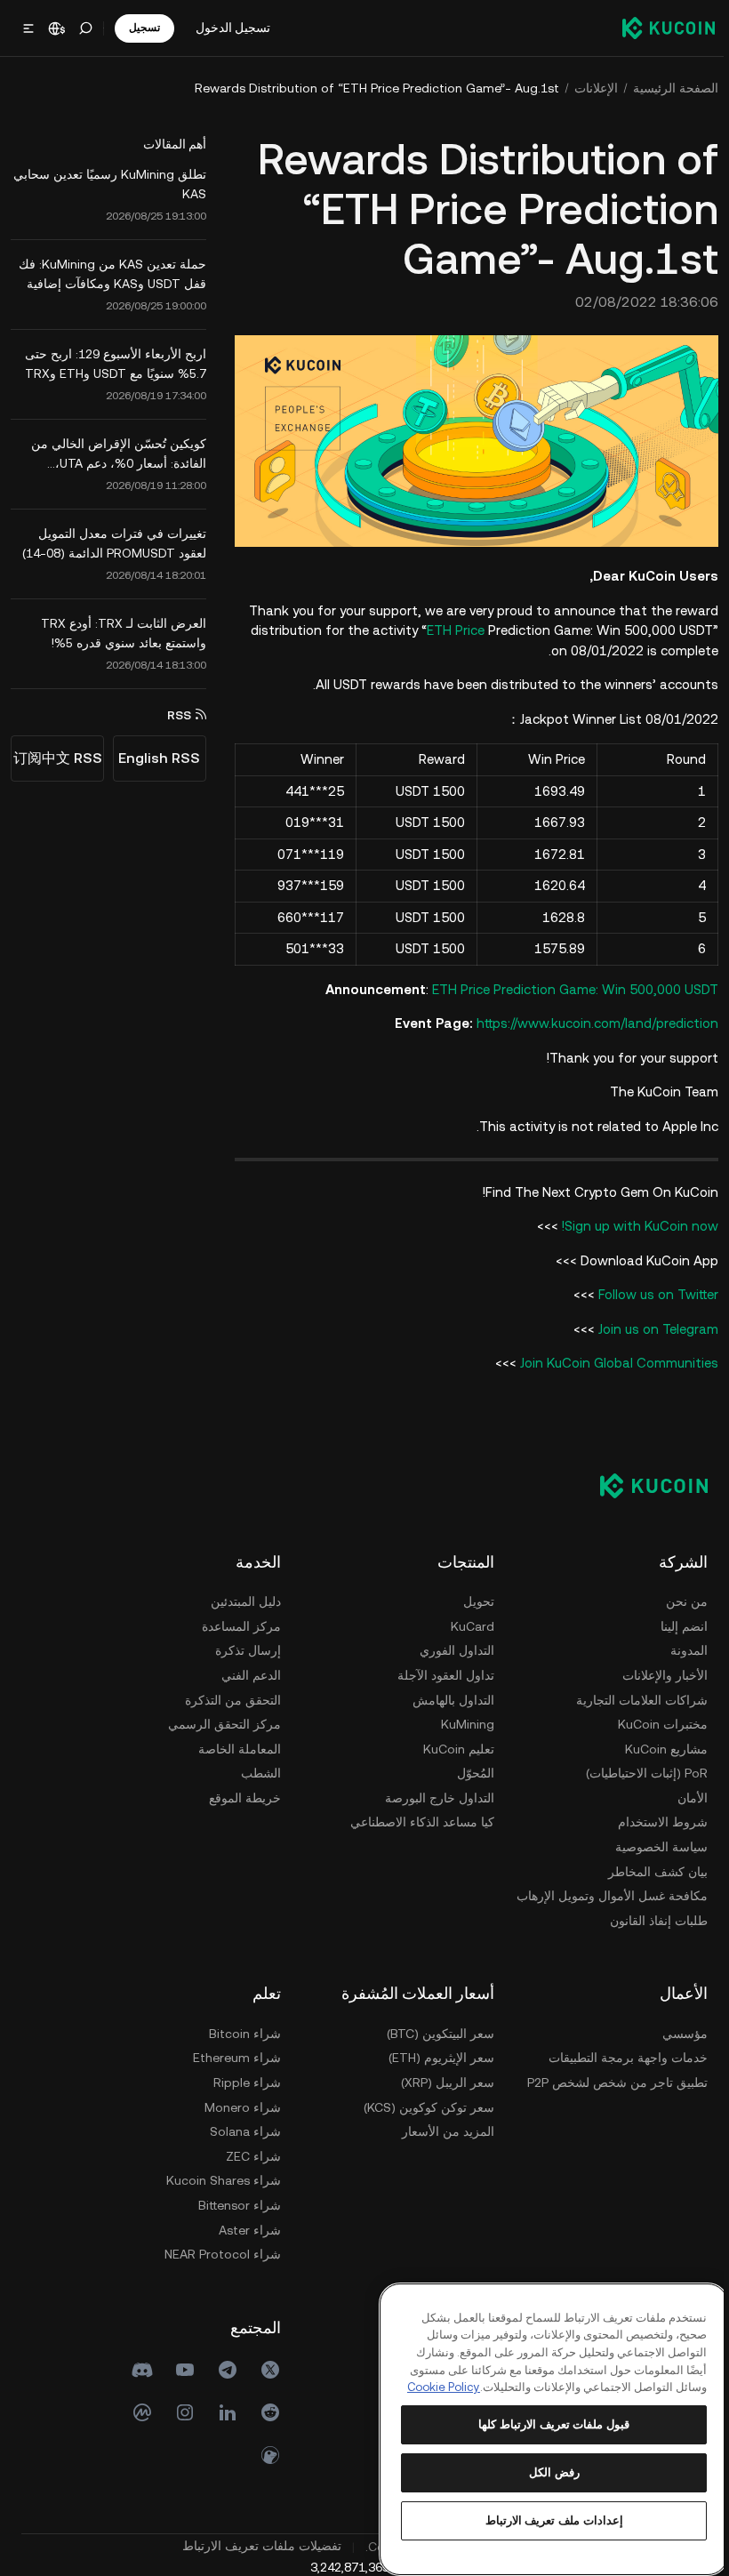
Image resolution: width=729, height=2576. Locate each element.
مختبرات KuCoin (657, 1721)
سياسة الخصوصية (656, 1844)
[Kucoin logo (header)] (663, 28)
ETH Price (450, 627)
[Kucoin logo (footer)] (639, 1483)
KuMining (462, 1721)
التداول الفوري (452, 1649)
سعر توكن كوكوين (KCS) (424, 2105)
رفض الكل (550, 2472)
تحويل (473, 1600)
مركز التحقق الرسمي (219, 1721)
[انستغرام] (180, 2411)
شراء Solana (240, 2130)
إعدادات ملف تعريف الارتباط (550, 2520)
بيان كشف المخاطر (653, 1869)
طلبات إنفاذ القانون (653, 1918)
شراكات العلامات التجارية (637, 1697)
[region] (550, 2420)
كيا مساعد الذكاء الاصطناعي (417, 1820)
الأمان (687, 1795)
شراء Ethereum (232, 2056)
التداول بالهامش (448, 1697)
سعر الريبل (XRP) (442, 2080)
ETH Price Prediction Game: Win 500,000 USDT (570, 987)
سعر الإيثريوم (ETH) (436, 2056)
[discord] (137, 2368)
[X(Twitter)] (265, 2368)
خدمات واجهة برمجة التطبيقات (623, 2056)
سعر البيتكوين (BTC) (435, 2031)
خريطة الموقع (240, 1795)
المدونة (684, 1649)
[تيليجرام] (222, 2368)
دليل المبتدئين (240, 1600)
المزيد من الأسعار (443, 2130)
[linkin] (222, 2411)
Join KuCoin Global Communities (614, 1361)
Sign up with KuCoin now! (635, 1224)
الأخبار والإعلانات (660, 1673)
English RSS (159, 758)
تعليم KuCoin (453, 1746)
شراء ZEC (248, 2154)
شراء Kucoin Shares (218, 2179)
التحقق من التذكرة (228, 1697)
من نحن (681, 1600)
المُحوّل (470, 1771)
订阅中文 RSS (58, 758)
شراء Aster (244, 2227)
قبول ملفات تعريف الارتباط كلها (550, 2424)
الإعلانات (591, 88)
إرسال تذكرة (243, 1649)
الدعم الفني (246, 1673)
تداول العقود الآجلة (441, 1673)
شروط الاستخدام (657, 1820)
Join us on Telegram (653, 1326)
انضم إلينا (679, 1624)
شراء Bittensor (234, 2203)
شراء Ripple (242, 2080)
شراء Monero (237, 2105)
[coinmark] (137, 2411)
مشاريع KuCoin (661, 1746)
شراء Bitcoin (240, 2031)
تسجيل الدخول (233, 28)
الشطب (256, 1771)
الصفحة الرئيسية (670, 88)
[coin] (265, 2453)
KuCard (467, 1624)
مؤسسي (680, 2031)
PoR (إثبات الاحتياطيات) (641, 1771)
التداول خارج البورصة (434, 1795)
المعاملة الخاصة (234, 1746)
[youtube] (180, 2368)
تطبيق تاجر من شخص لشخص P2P (612, 2080)
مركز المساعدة (236, 1624)
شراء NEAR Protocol (217, 2252)
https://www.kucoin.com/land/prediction (592, 1020)
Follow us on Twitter (653, 1292)
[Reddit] (265, 2411)
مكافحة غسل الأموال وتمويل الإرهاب (607, 1894)
